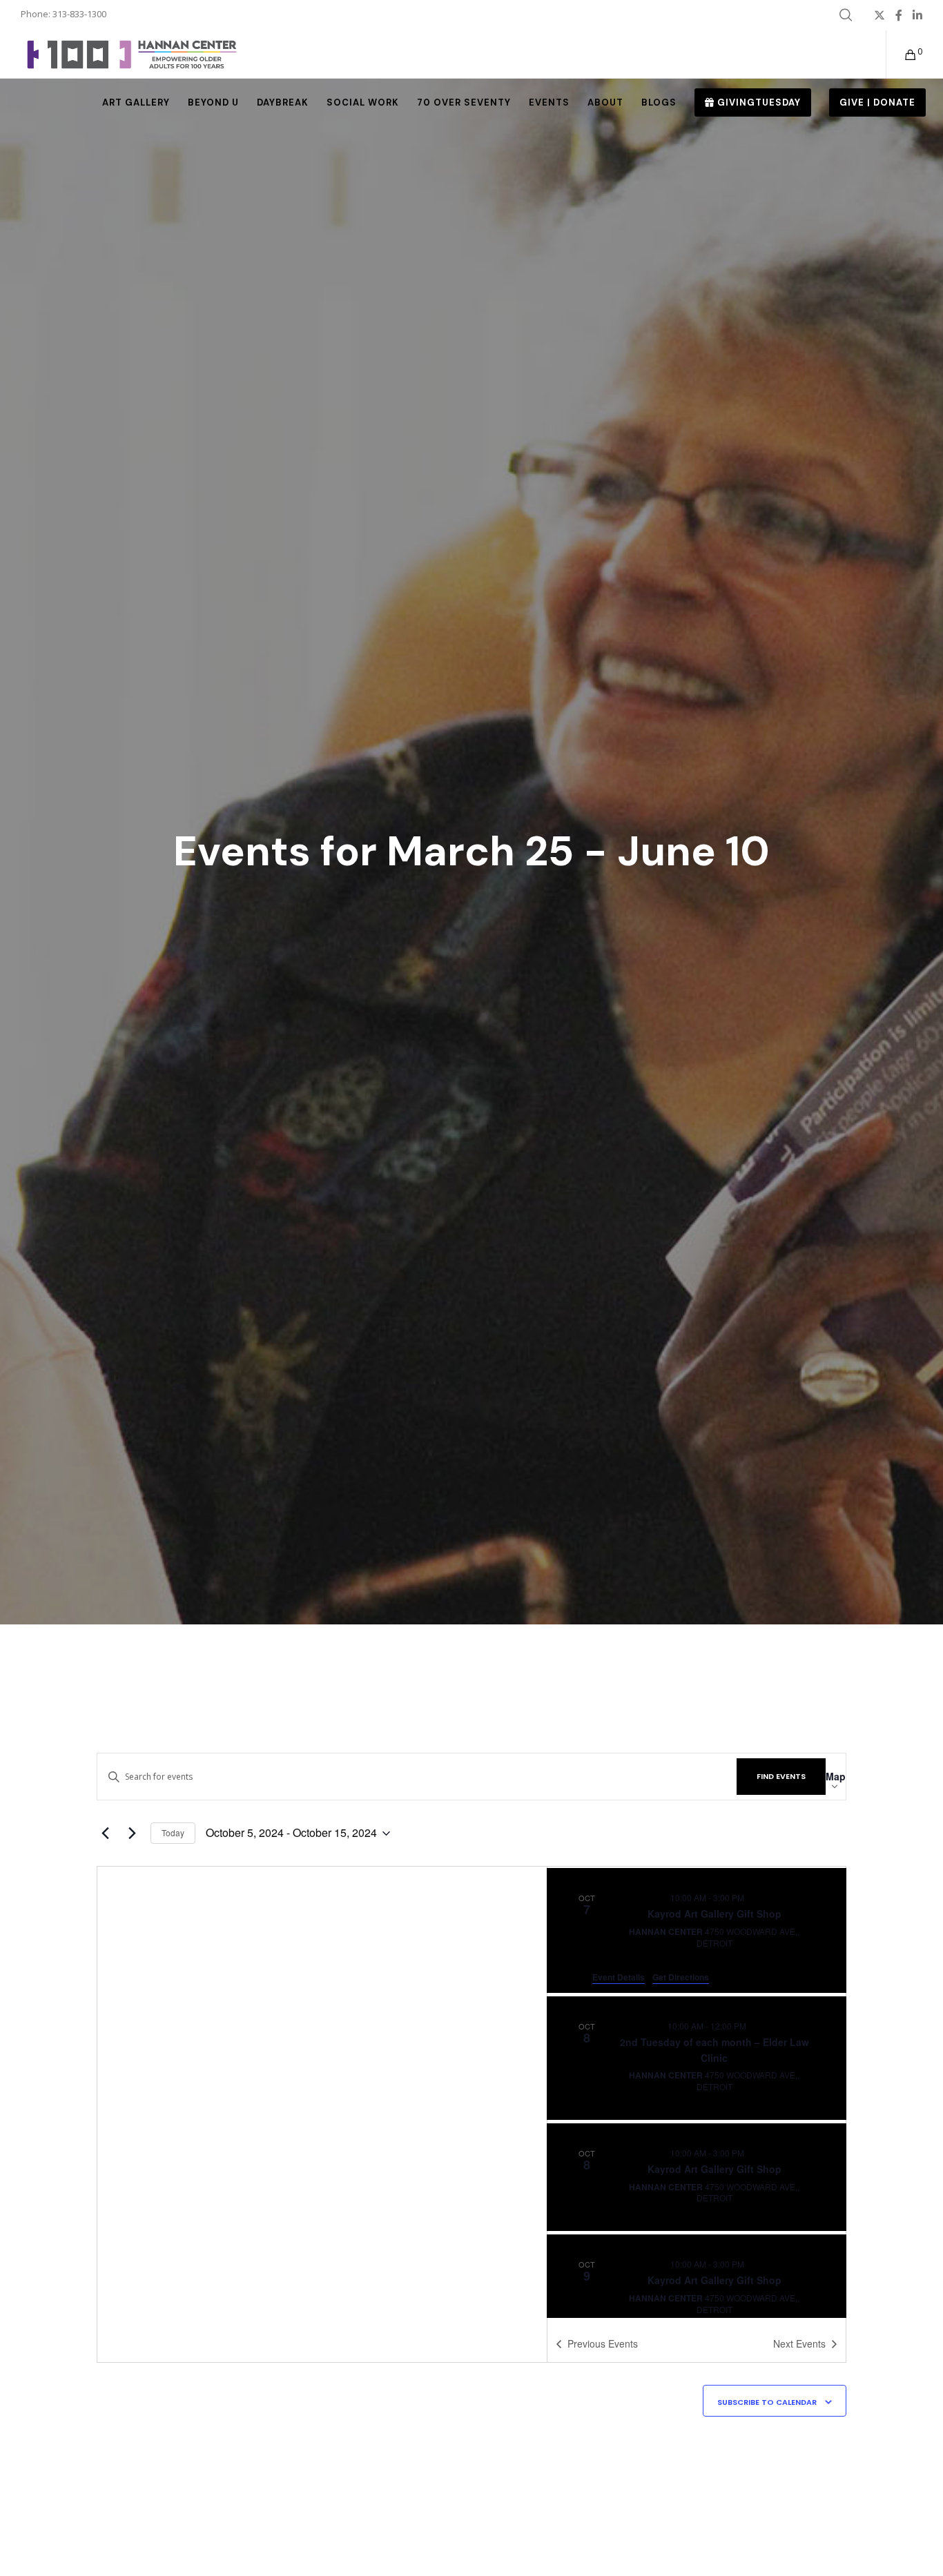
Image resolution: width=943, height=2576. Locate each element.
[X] (879, 15)
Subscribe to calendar (767, 2402)
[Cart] (902, 55)
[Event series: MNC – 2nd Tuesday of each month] (755, 2026)
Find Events (781, 1776)
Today (173, 1832)
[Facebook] (899, 15)
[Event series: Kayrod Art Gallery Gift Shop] (752, 1897)
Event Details (619, 1977)
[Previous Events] (105, 1833)
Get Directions (681, 1977)
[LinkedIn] (917, 15)
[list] (697, 2092)
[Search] (846, 15)
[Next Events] (132, 1833)
